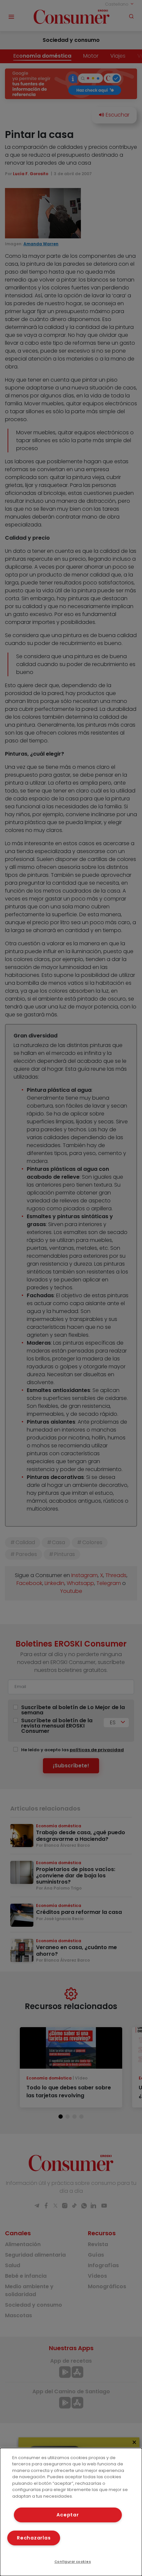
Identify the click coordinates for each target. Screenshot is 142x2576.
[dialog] (71, 2512)
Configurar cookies (73, 2562)
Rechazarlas (34, 2538)
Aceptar (68, 2515)
